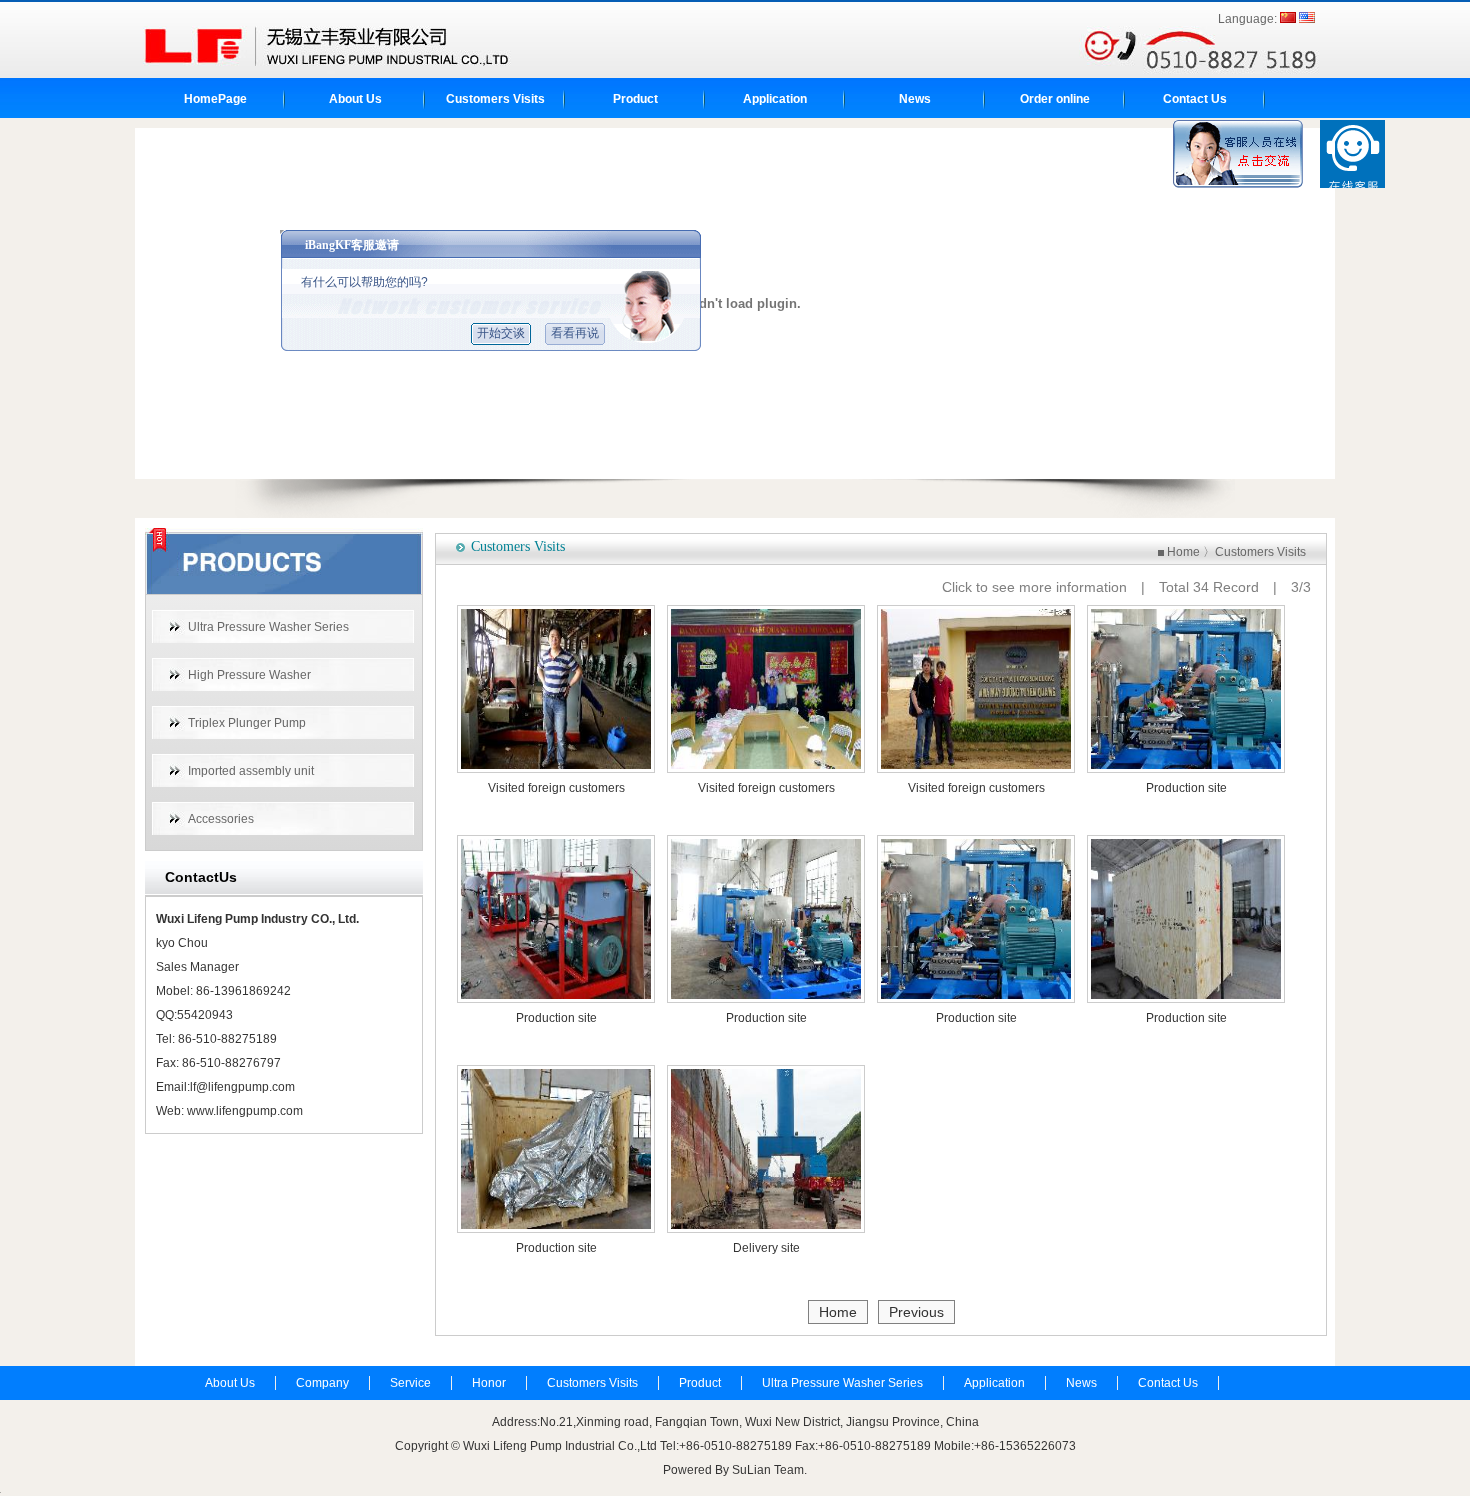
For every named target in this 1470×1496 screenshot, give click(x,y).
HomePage (215, 99)
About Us (355, 99)
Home (1183, 552)
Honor (489, 1383)
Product (635, 99)
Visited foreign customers (556, 788)
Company (322, 1383)
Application (775, 99)
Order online (1055, 99)
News (915, 99)
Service (410, 1383)
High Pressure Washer (249, 675)
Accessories (221, 819)
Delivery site (766, 1248)
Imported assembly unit (251, 771)
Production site (1186, 788)
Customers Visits (495, 99)
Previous (916, 1312)
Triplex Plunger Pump (247, 723)
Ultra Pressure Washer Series (268, 627)
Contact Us (1195, 99)
